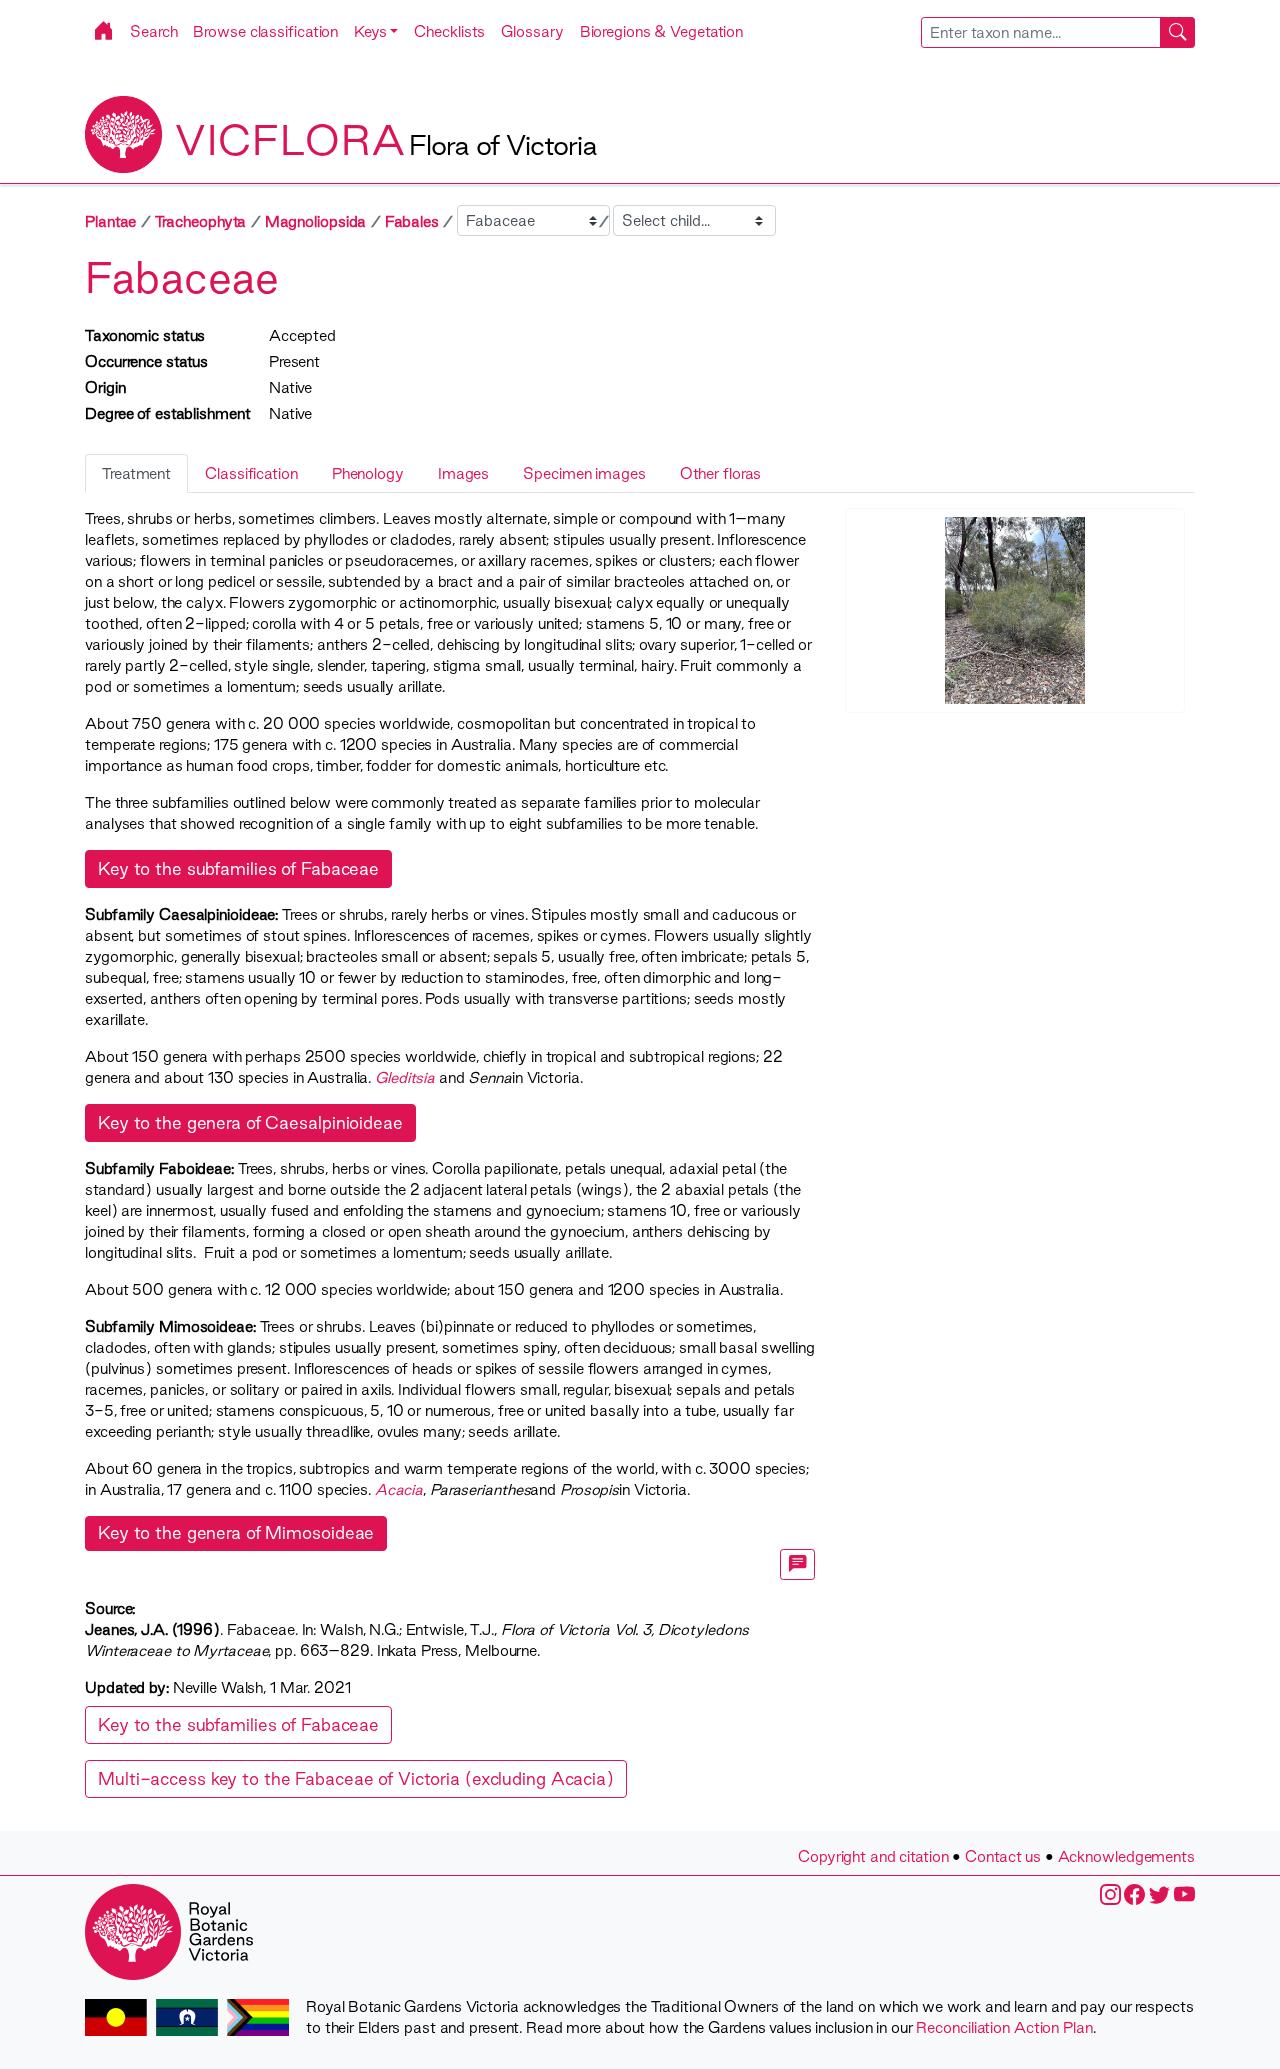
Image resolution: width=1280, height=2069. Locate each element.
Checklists (449, 31)
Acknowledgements (1126, 1856)
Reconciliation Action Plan (1004, 2027)
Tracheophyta (201, 221)
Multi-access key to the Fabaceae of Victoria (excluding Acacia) (356, 1778)
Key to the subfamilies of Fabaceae (238, 868)
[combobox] (1058, 32)
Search (153, 31)
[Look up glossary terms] (798, 1564)
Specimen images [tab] (584, 473)
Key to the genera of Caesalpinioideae (250, 1122)
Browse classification (265, 31)
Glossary (532, 31)
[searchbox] (1041, 32)
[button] (376, 31)
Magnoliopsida (316, 221)
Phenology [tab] (368, 473)
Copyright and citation (873, 1856)
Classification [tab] (251, 473)
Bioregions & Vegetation (662, 31)
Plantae (110, 221)
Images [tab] (463, 473)
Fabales (412, 221)
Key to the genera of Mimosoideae (236, 1532)
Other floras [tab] (721, 473)
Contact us (1003, 1856)
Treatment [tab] (136, 473)
